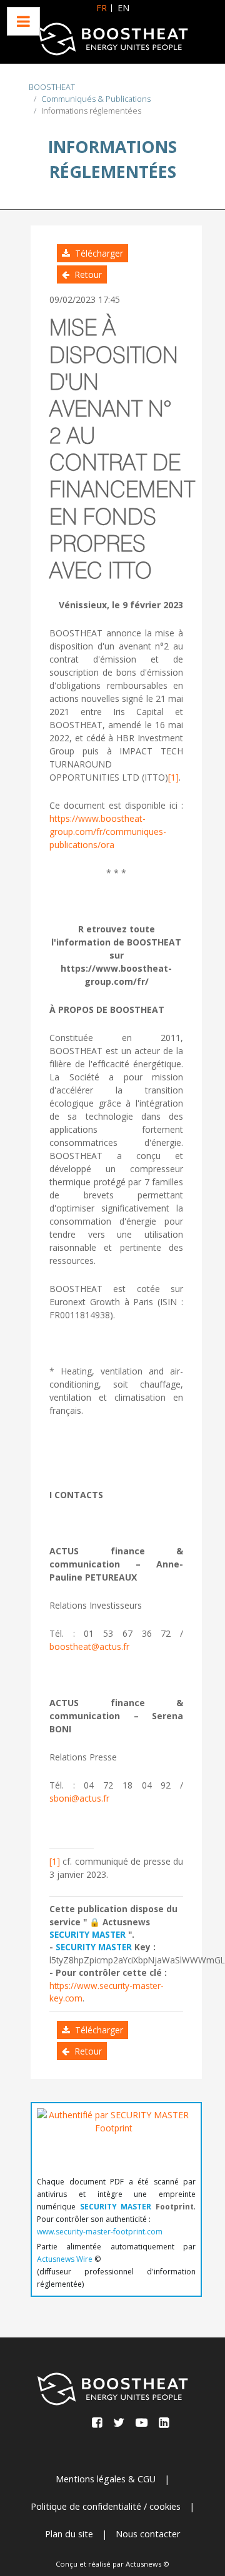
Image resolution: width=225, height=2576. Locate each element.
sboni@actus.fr (79, 1798)
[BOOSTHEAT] (112, 39)
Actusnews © (147, 2564)
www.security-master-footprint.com (100, 2232)
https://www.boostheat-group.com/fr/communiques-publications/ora (108, 832)
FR (102, 8)
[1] (173, 777)
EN (123, 8)
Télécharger (97, 253)
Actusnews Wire (65, 2259)
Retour (86, 274)
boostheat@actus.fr (89, 1646)
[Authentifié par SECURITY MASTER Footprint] (114, 2139)
